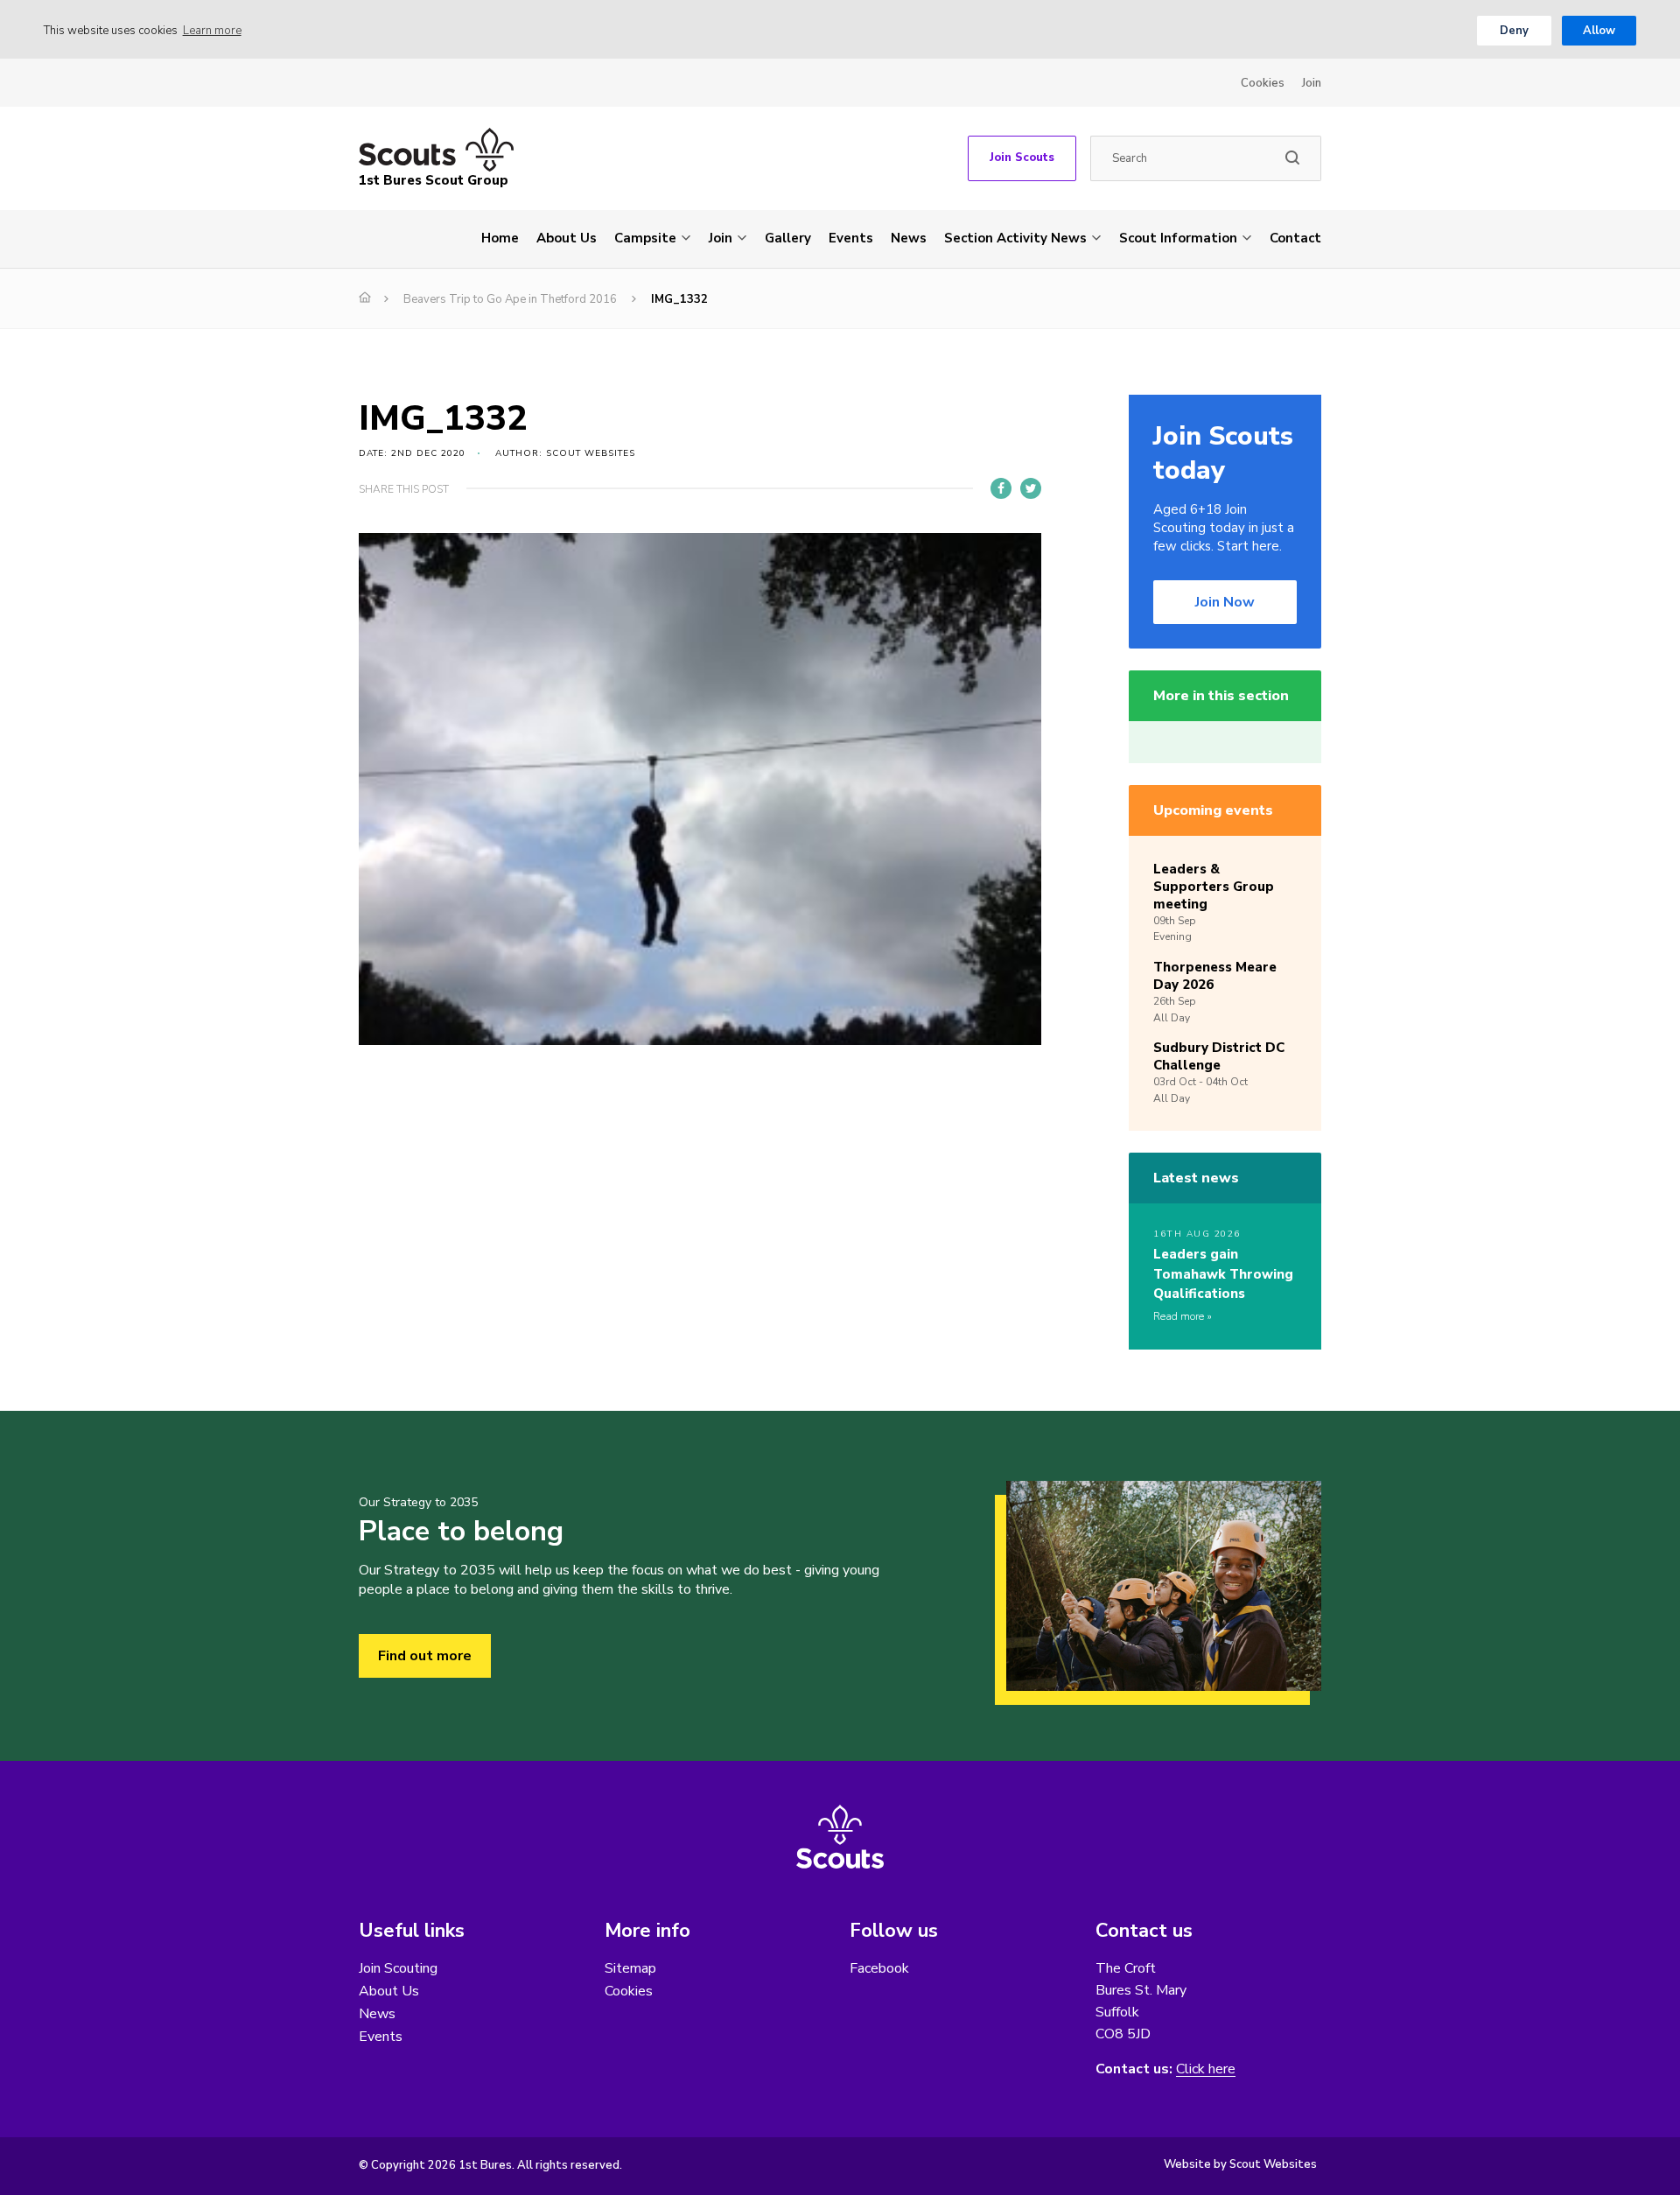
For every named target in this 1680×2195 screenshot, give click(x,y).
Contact (1295, 238)
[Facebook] (1001, 488)
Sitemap (630, 1968)
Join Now (1225, 602)
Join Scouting (398, 1968)
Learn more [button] (212, 31)
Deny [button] (1514, 31)
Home (500, 238)
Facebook (879, 1968)
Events (851, 238)
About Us (567, 238)
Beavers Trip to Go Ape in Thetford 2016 (510, 299)
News (909, 238)
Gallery (788, 238)
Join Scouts (1022, 158)
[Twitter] (1031, 488)
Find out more (425, 1656)
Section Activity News (1015, 238)
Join (1312, 83)
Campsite (645, 238)
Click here (1206, 2069)
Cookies (1263, 83)
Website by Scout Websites (1240, 2164)
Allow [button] (1599, 31)
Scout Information (1178, 238)
